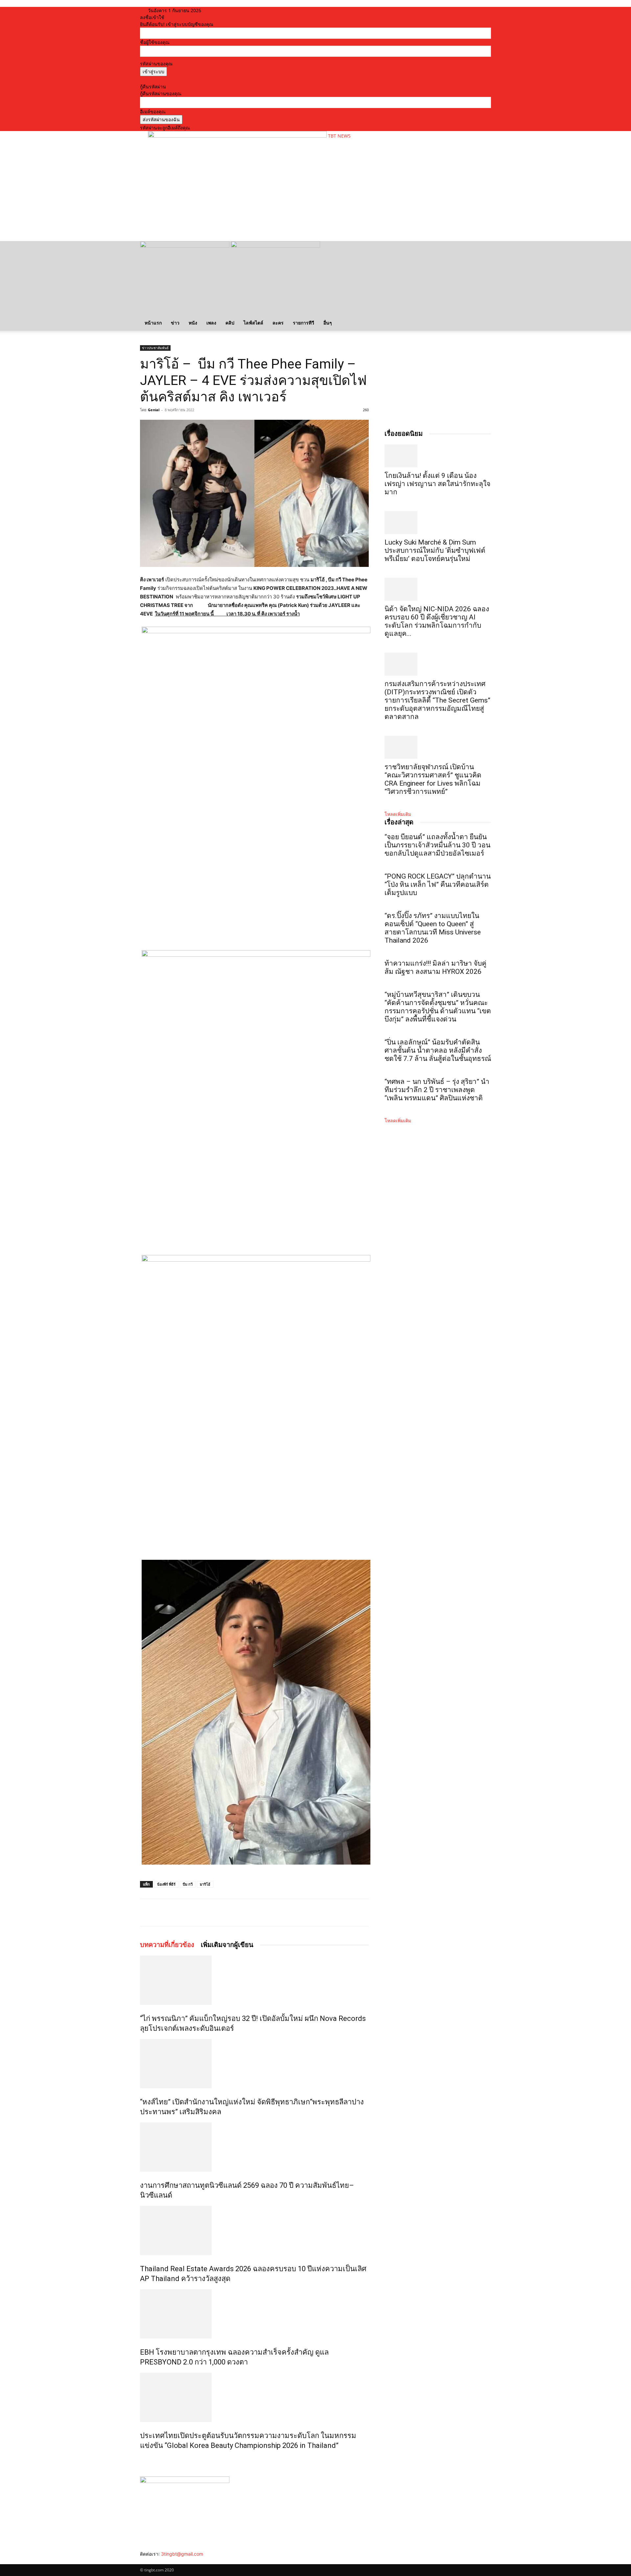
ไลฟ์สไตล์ (253, 323)
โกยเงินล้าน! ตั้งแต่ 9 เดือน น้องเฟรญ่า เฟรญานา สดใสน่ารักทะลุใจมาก (437, 484)
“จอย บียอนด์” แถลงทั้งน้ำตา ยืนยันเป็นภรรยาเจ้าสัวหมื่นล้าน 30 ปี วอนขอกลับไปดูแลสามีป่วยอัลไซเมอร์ (437, 845)
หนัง (193, 323)
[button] (483, 249)
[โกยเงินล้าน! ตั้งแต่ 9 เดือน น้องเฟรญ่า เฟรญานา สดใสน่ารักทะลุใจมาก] (438, 456)
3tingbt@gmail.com (182, 2554)
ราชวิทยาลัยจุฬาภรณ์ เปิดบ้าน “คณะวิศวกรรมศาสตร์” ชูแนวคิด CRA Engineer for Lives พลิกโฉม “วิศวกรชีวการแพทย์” (433, 779)
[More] (233, 1913)
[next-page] (145, 2460)
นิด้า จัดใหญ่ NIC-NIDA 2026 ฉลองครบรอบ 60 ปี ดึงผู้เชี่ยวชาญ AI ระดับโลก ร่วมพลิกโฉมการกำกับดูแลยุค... (437, 621)
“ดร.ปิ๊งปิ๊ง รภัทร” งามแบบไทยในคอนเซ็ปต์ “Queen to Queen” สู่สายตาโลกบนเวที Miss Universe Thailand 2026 (433, 928)
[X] (202, 1913)
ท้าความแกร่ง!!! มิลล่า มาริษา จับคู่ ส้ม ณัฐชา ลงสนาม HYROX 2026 (435, 967)
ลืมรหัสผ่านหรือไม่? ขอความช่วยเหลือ (178, 80)
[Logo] (185, 246)
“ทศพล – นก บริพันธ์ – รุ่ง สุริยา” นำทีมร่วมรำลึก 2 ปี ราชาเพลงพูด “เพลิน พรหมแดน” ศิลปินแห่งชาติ (437, 1090)
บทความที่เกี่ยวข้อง (167, 1945)
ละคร (278, 323)
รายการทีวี (304, 323)
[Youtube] (162, 2561)
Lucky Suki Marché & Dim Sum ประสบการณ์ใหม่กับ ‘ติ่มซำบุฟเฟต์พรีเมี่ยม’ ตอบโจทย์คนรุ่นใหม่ (435, 550)
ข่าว (175, 323)
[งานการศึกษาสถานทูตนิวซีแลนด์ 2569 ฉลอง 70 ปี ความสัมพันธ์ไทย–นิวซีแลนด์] (254, 2147)
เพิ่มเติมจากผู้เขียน (227, 1945)
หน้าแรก (153, 323)
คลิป (230, 323)
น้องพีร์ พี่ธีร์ (166, 1884)
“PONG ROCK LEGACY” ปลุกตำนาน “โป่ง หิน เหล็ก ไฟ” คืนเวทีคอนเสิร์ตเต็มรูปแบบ (438, 885)
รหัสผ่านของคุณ (156, 64)
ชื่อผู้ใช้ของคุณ (155, 42)
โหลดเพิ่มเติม (398, 814)
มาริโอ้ (205, 1884)
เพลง (211, 323)
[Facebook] (187, 1913)
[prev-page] (142, 2460)
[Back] (227, 10)
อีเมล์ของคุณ (153, 112)
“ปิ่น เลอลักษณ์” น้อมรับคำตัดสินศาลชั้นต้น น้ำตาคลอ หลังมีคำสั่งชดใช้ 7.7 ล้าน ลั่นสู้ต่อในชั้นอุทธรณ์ (438, 1050)
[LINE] (217, 1913)
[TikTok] (152, 2561)
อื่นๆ (328, 323)
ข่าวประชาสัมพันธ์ (155, 348)
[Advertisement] (268, 215)
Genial (154, 410)
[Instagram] (147, 2561)
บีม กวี (188, 1884)
